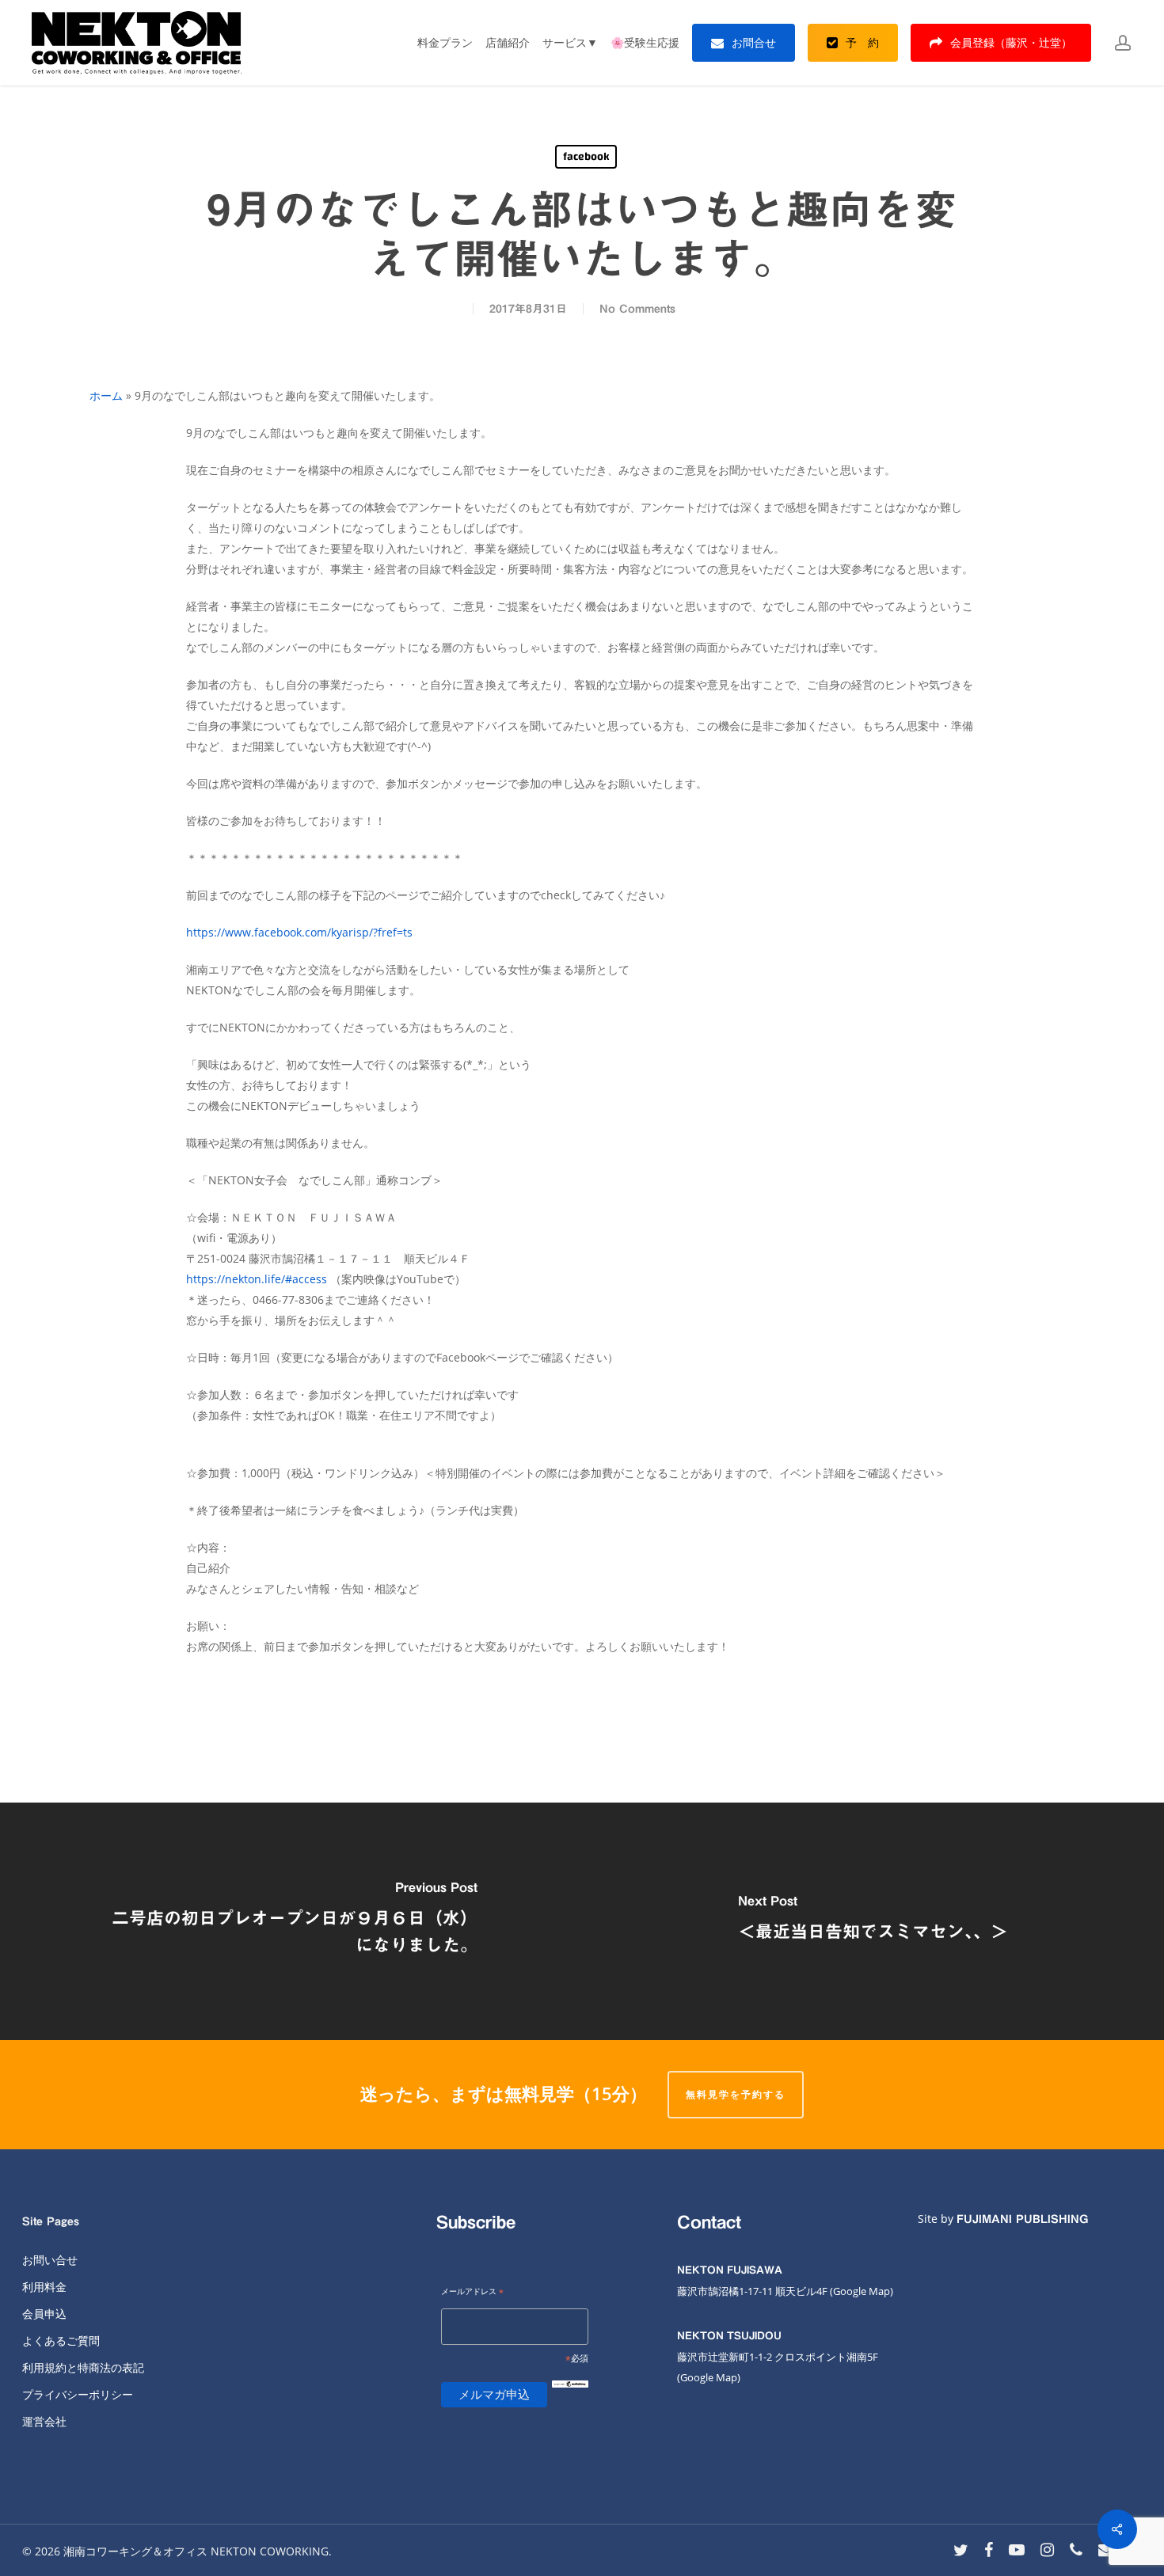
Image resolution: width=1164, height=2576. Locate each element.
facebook (586, 157)
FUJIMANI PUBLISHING (1022, 2219)
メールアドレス (472, 2292)
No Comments (637, 309)
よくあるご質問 (61, 2340)
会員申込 (44, 2314)
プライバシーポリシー (78, 2394)
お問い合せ (50, 2260)
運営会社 (44, 2421)
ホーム (106, 395)
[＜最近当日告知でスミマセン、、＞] (873, 1921)
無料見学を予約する (736, 2094)
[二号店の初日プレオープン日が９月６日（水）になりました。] (291, 1921)
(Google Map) (709, 2377)
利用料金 (44, 2287)
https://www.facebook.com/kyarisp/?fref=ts (299, 932)
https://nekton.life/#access (257, 1279)
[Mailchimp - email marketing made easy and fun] (570, 2397)
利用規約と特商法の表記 (83, 2367)
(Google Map (860, 2291)
